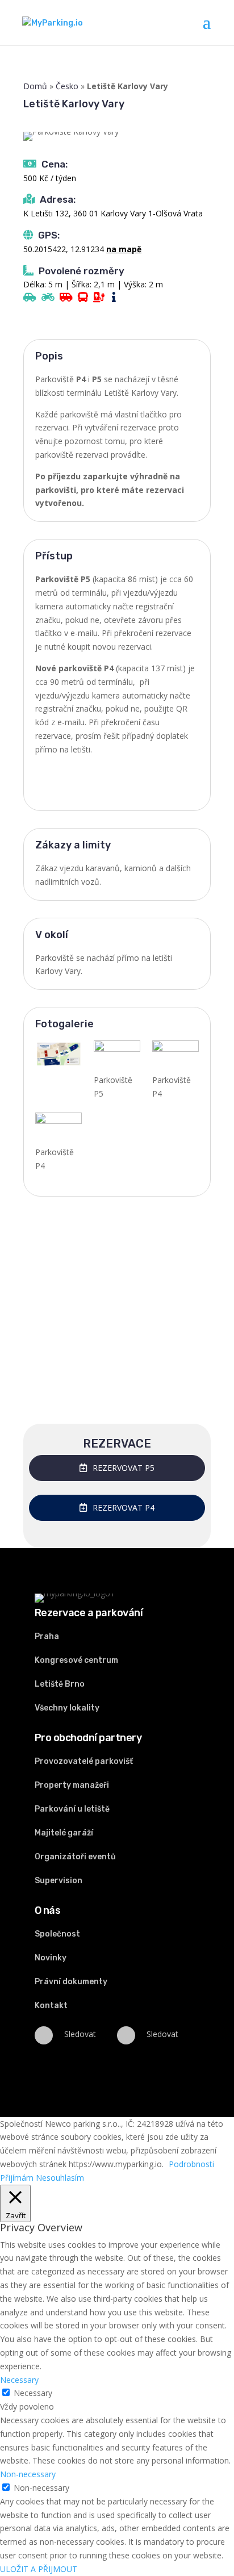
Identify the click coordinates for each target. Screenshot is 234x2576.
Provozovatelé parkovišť (84, 1761)
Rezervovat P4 (124, 1507)
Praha (47, 1636)
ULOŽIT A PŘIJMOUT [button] (39, 2569)
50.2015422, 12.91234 (64, 249)
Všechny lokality (67, 1708)
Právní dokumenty (71, 1982)
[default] (175, 1057)
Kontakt (51, 2006)
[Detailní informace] (115, 298)
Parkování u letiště (72, 1809)
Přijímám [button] (17, 2178)
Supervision (58, 1881)
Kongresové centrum (76, 1660)
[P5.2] (117, 1057)
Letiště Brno (60, 1684)
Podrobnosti (191, 2164)
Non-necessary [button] (28, 2474)
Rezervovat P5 (124, 1468)
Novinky (51, 1958)
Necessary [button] (19, 2380)
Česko (67, 86)
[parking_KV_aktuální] (58, 1059)
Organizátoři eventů (75, 1857)
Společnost (57, 1934)
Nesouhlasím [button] (60, 2178)
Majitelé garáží (64, 1833)
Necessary (33, 2393)
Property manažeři (72, 1785)
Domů (35, 86)
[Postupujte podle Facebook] (44, 2035)
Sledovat (80, 2034)
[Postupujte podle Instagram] (126, 2035)
